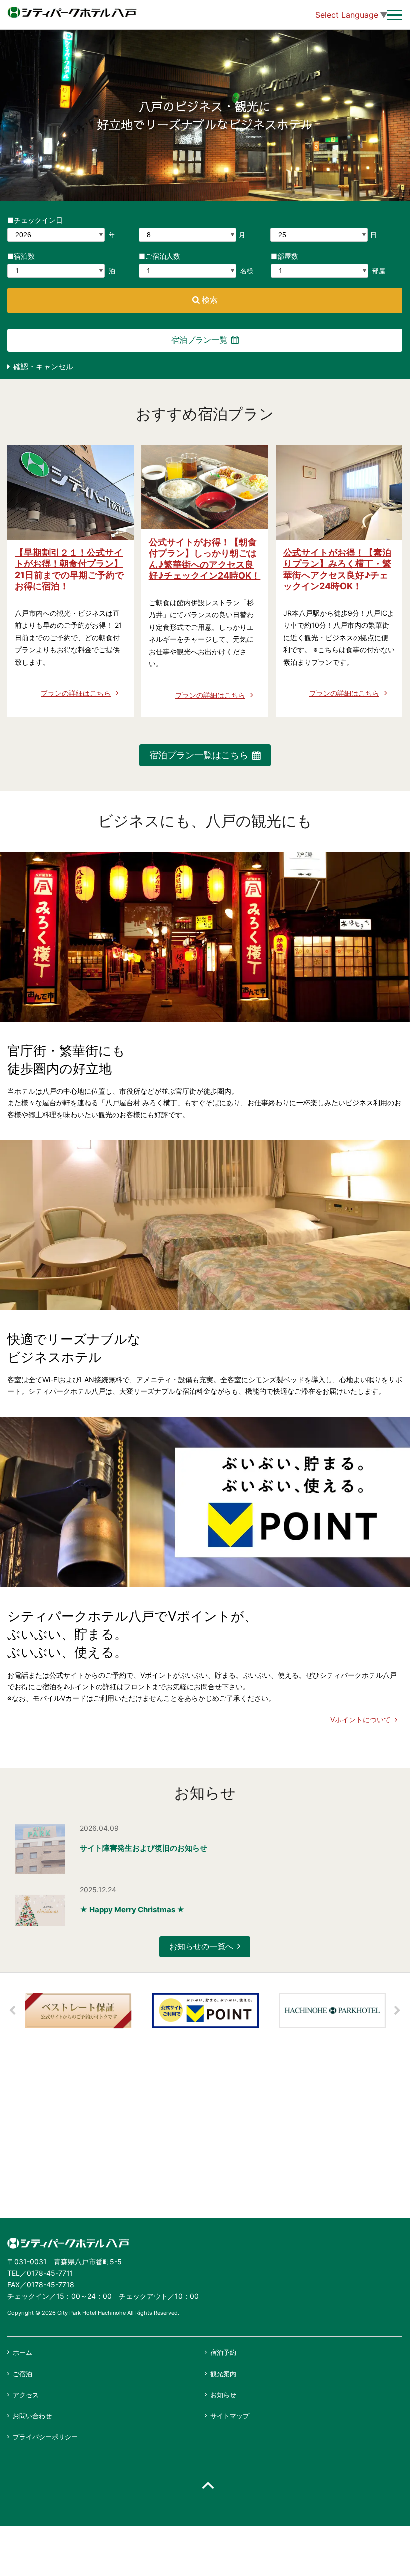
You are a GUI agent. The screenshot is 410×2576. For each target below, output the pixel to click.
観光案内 (223, 2374)
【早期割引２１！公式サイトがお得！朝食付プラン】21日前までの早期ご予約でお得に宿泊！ (69, 570)
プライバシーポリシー (45, 2437)
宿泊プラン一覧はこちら (199, 755)
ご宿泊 (23, 2374)
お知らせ (223, 2395)
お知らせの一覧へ (201, 1946)
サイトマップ (230, 2416)
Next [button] (397, 2011)
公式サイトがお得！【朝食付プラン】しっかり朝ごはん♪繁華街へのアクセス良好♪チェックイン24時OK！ (205, 559)
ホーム (23, 2352)
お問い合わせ (32, 2416)
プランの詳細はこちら (76, 693)
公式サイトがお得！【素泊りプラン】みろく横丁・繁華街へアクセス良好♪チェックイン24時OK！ (337, 570)
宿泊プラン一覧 (199, 340)
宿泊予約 (223, 2352)
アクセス (26, 2395)
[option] (78, 2011)
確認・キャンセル (43, 367)
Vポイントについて (361, 1720)
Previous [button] (12, 2011)
